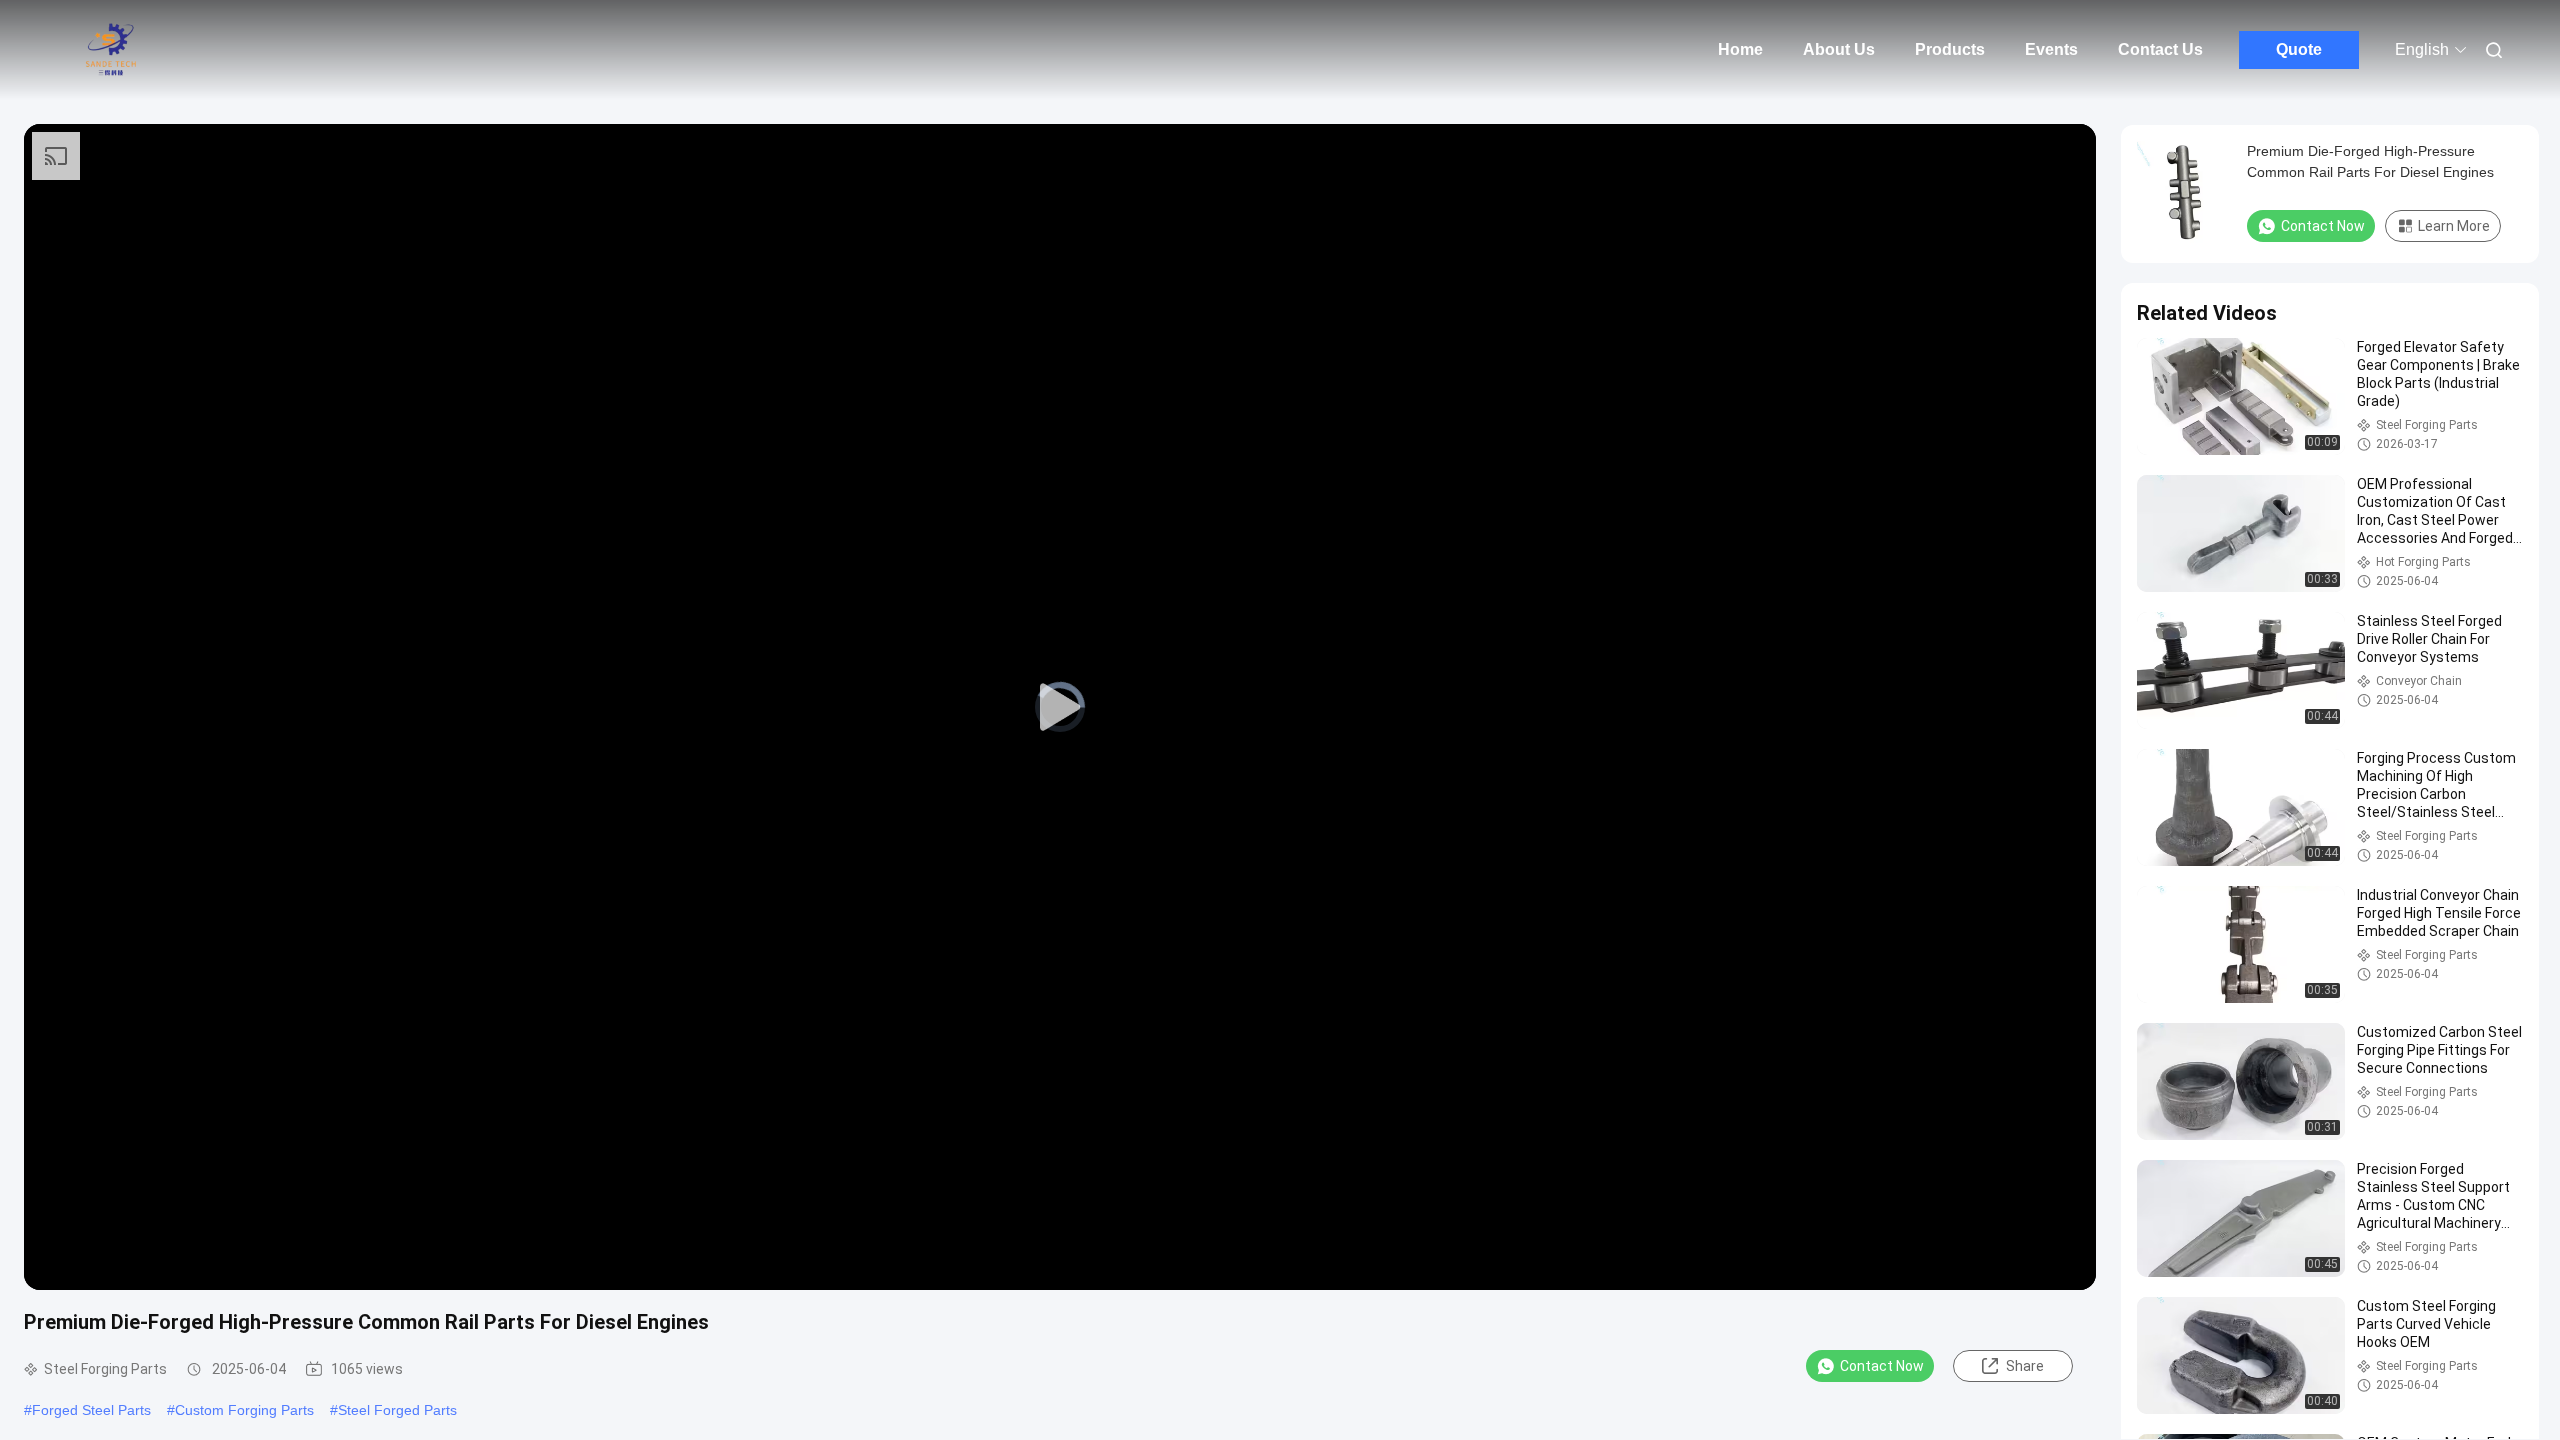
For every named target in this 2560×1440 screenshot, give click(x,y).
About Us (1839, 49)
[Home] (110, 50)
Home (1740, 49)
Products (1950, 49)
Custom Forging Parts (244, 1410)
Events (2051, 49)
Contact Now (1882, 1366)
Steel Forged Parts (397, 1410)
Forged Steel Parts (91, 1410)
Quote (2299, 49)
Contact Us (2160, 49)
